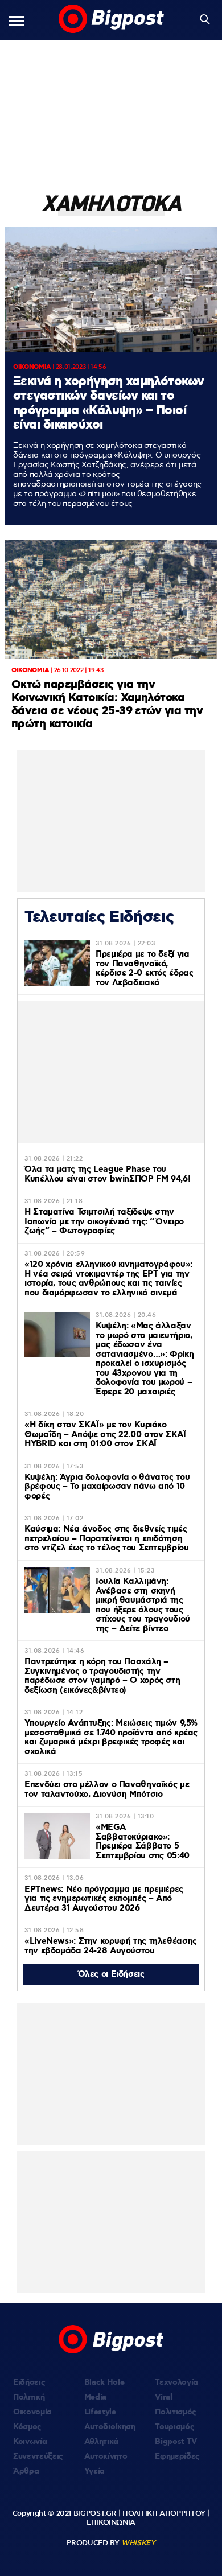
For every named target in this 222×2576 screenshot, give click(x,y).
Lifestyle (100, 2412)
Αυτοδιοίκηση (110, 2427)
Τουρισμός (174, 2427)
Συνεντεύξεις (38, 2456)
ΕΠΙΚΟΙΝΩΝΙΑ (111, 2522)
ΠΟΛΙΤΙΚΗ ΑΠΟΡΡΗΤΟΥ (164, 2513)
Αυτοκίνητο (106, 2456)
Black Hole (104, 2382)
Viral (163, 2397)
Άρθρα (26, 2471)
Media (95, 2397)
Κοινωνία (30, 2442)
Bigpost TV (176, 2442)
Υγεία (94, 2471)
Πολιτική (29, 2397)
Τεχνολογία (176, 2382)
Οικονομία (32, 2412)
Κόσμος (27, 2427)
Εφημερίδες (177, 2456)
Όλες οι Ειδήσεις (111, 1974)
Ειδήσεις (29, 2382)
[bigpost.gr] (111, 20)
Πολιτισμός (176, 2412)
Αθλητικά (101, 2442)
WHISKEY (138, 2543)
